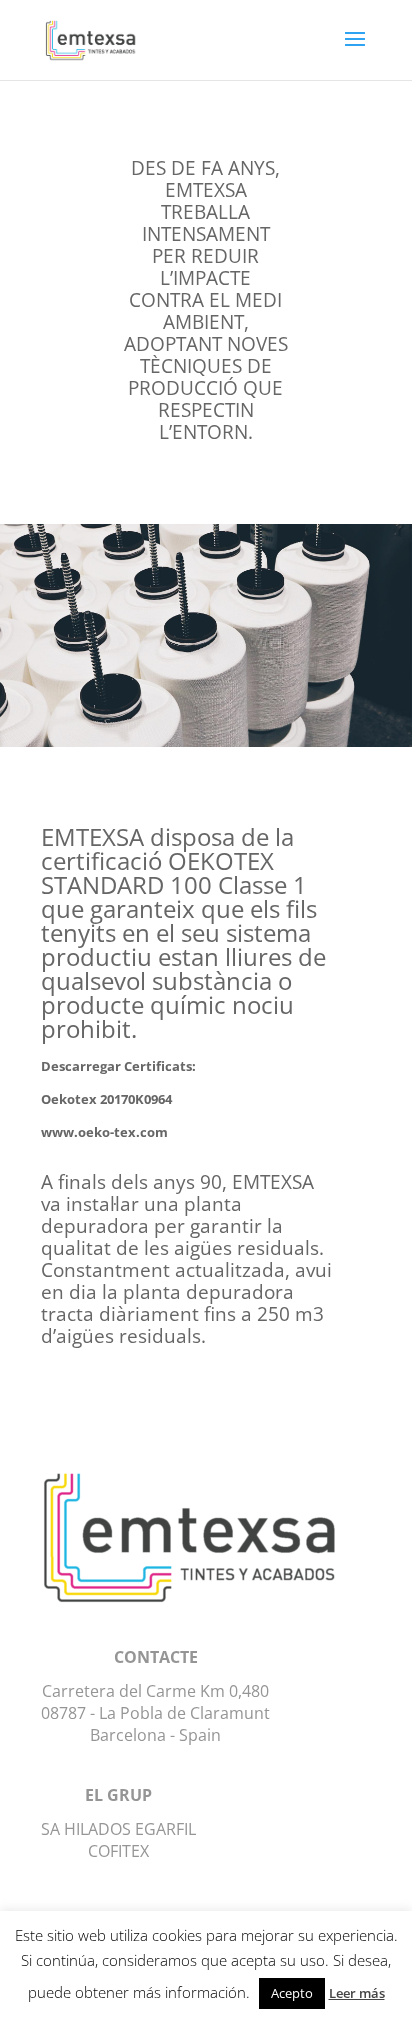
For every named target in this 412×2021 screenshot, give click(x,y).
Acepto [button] (292, 1993)
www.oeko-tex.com (104, 1132)
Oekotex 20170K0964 (106, 1099)
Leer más (357, 1993)
